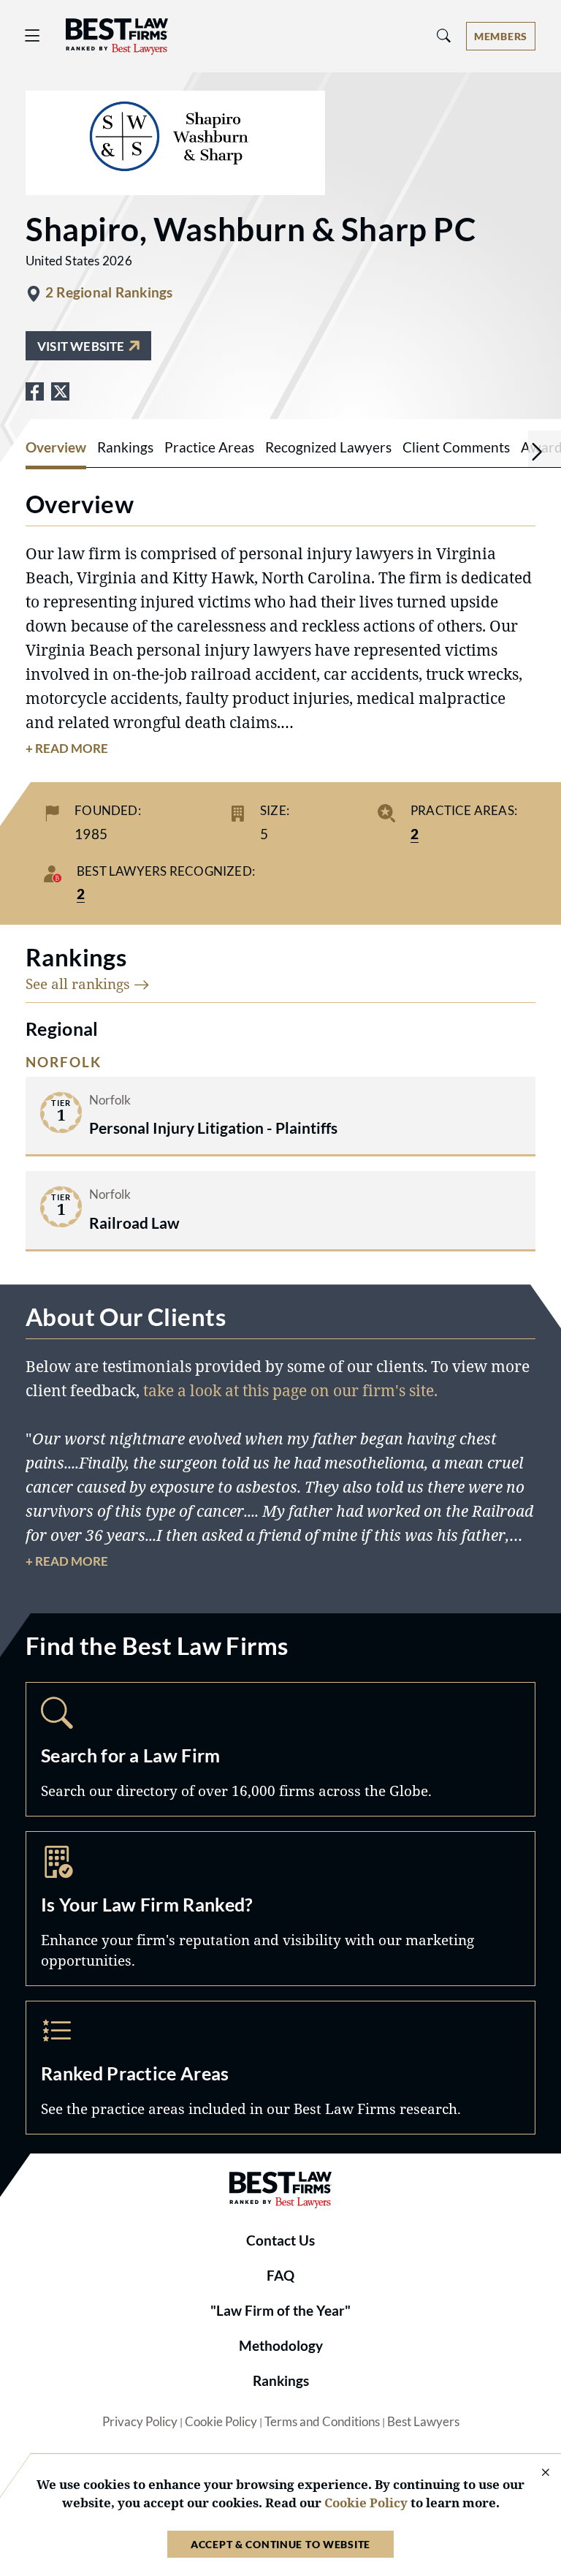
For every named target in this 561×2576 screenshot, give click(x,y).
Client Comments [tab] (456, 447)
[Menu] (33, 36)
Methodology (281, 2346)
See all (80, 984)
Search (280, 1749)
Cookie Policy (221, 2422)
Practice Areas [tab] (209, 447)
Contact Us (280, 2240)
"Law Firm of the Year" (280, 2311)
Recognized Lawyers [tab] (328, 447)
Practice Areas (280, 2068)
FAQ (280, 2276)
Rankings (281, 2381)
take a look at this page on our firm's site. (290, 1390)
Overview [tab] (56, 447)
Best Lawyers (423, 2422)
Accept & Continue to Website (280, 2544)
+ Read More (67, 749)
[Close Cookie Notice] (536, 2473)
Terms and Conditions (322, 2422)
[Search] (444, 36)
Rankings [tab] (125, 447)
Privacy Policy (140, 2422)
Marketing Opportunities (280, 1909)
